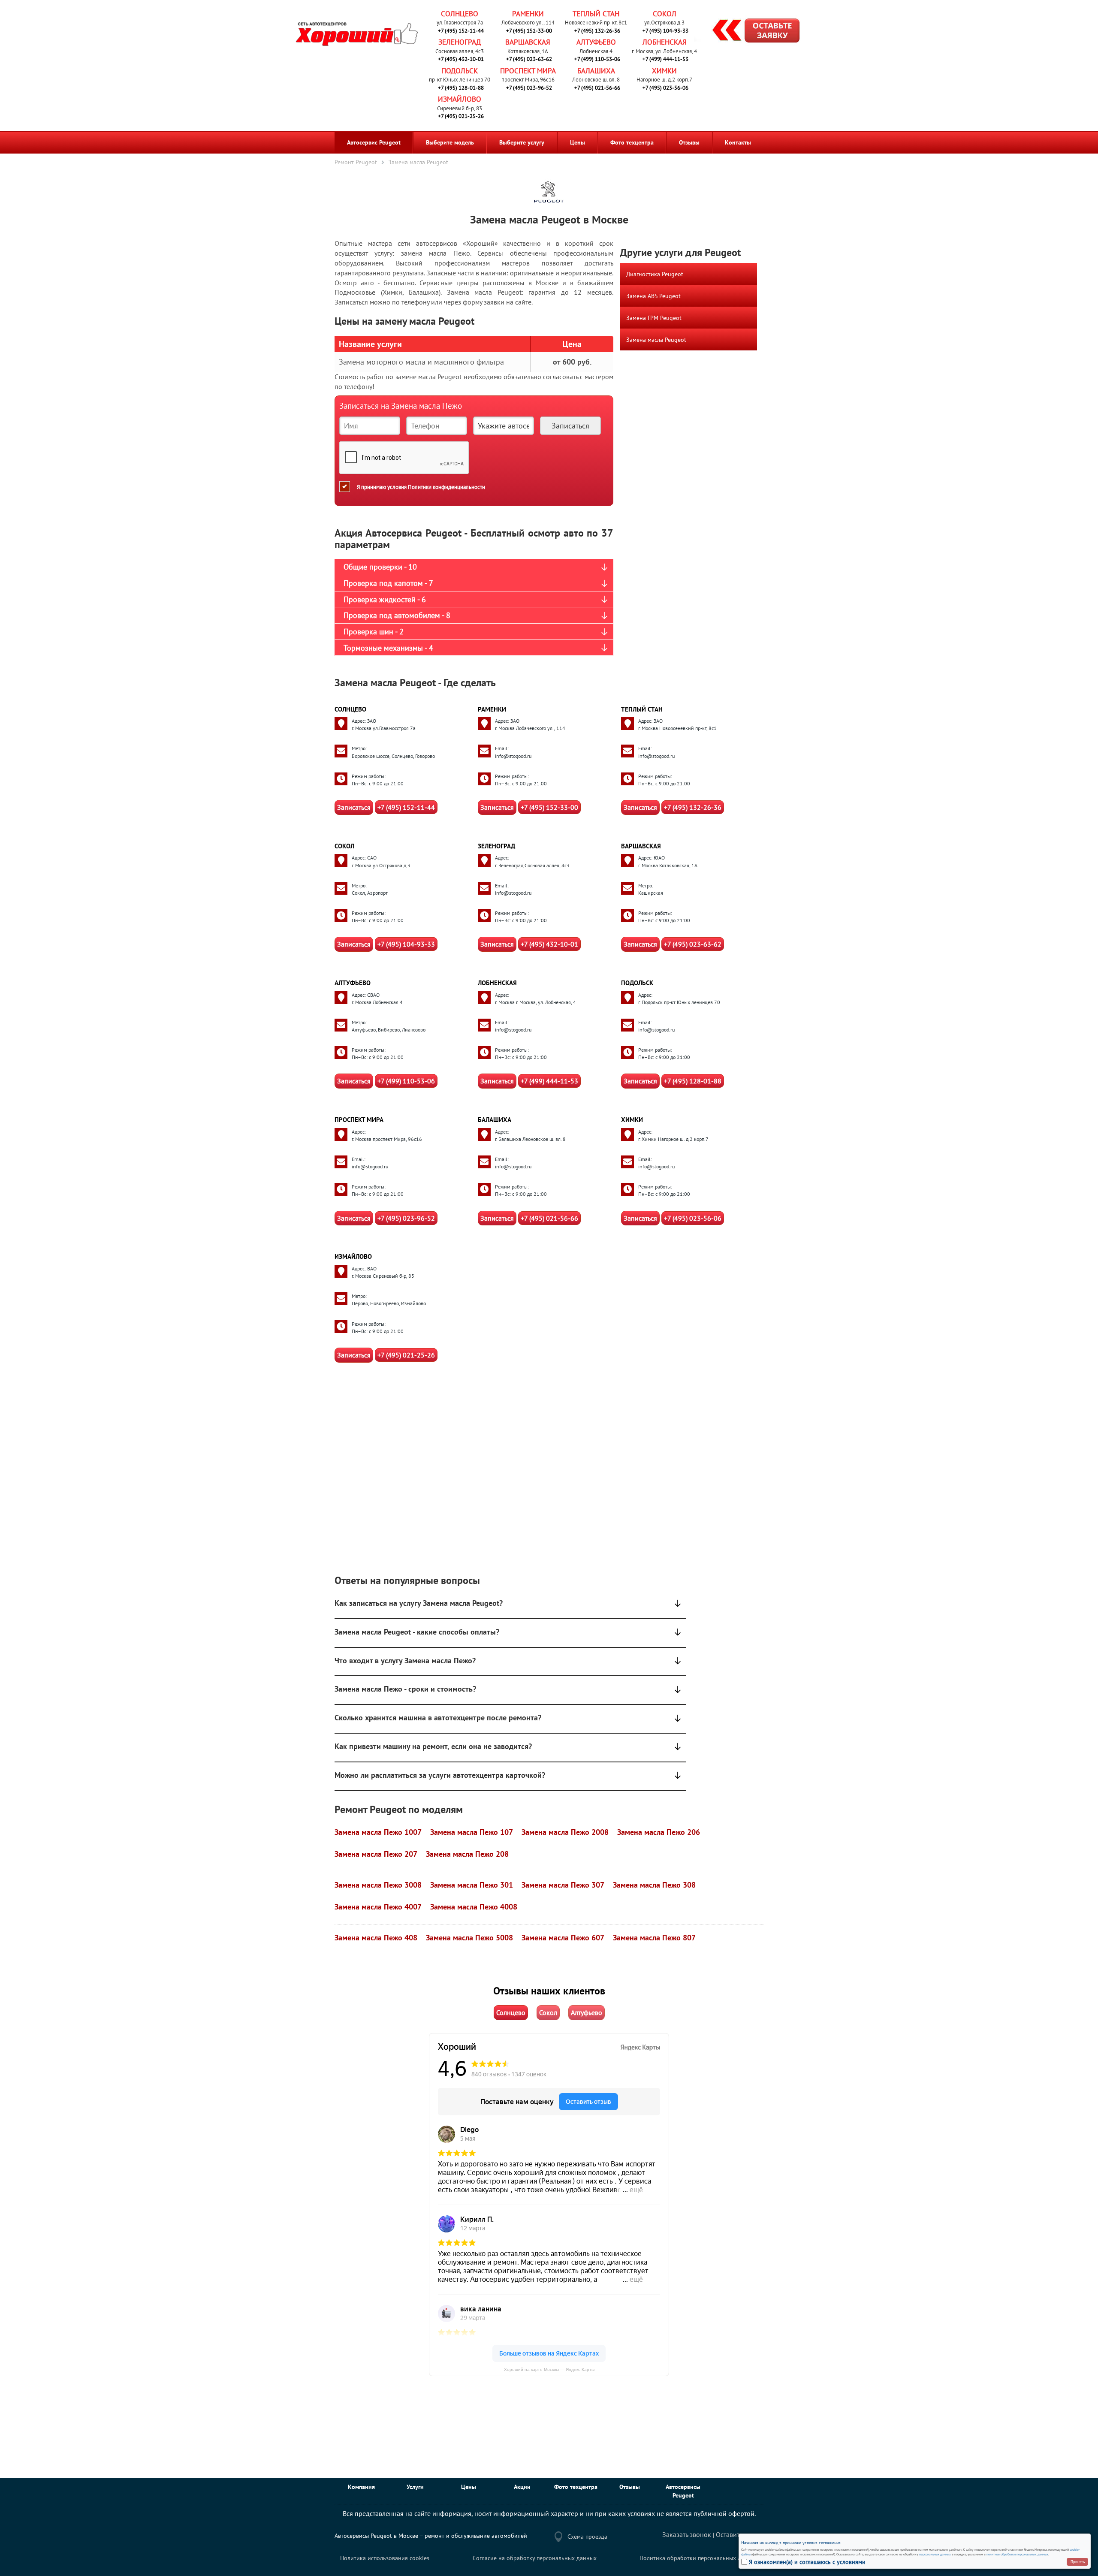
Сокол (665, 14)
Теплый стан (596, 14)
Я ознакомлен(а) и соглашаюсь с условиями (807, 2562)
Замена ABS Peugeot (653, 296)
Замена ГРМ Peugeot (654, 318)
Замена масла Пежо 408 (376, 1938)
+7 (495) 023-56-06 (665, 88)
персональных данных (935, 2554)
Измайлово (460, 99)
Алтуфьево (596, 42)
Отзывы (689, 142)
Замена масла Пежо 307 (563, 1885)
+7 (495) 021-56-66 (597, 88)
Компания (361, 2487)
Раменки (528, 14)
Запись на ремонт (749, 32)
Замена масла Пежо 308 (654, 1885)
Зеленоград (460, 42)
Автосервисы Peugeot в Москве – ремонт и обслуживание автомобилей (431, 2536)
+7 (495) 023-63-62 (529, 59)
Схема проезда (587, 2537)
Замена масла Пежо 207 (376, 1854)
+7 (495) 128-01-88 (461, 88)
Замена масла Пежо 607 (563, 1938)
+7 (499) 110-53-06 (597, 59)
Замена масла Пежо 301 (472, 1885)
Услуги (415, 2487)
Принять (1078, 2562)
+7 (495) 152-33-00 (529, 31)
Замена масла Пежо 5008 (469, 1938)
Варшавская (528, 42)
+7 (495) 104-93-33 (665, 31)
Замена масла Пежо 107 (472, 1832)
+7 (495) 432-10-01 (461, 59)
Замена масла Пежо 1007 (378, 1832)
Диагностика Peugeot (655, 274)
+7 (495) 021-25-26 (461, 116)
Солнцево (460, 14)
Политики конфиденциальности (446, 487)
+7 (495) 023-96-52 (529, 88)
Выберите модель (450, 142)
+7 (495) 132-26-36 (597, 31)
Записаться (354, 807)
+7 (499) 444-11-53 (665, 59)
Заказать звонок (687, 2534)
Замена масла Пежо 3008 (378, 1885)
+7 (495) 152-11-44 (461, 31)
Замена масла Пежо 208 (467, 1854)
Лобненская (665, 42)
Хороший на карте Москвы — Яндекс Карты (549, 2369)
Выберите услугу (522, 142)
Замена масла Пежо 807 (654, 1938)
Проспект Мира (528, 71)
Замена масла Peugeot (656, 340)
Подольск (460, 71)
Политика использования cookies (385, 2558)
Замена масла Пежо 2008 (565, 1832)
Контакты (738, 142)
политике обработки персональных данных (1017, 2554)
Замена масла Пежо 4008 (474, 1907)
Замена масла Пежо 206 (659, 1832)
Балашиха (596, 71)
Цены (578, 142)
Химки (664, 71)
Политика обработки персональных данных (699, 2558)
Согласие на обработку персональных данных (535, 2558)
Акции (522, 2487)
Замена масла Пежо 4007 (378, 1907)
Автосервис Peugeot (374, 142)
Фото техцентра (632, 142)
